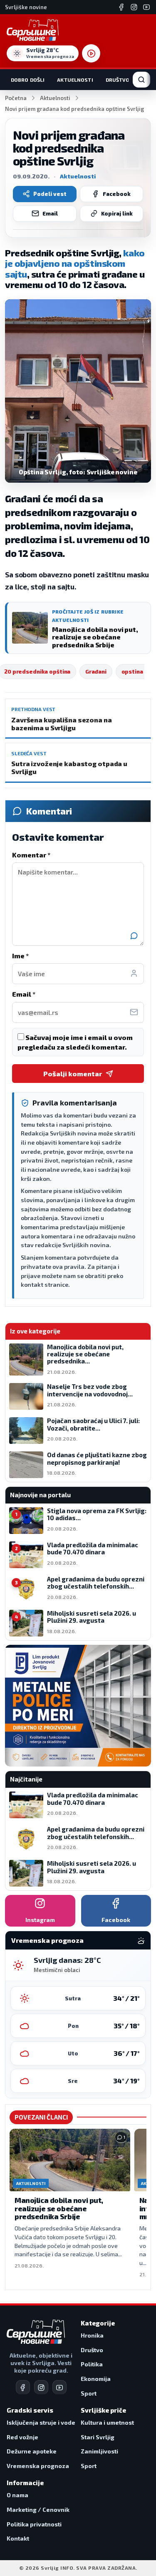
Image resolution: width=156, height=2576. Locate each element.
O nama (17, 2495)
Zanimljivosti (99, 2451)
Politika (92, 2364)
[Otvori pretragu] (141, 80)
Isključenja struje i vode (41, 2422)
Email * (24, 994)
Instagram (40, 1920)
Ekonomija (96, 2379)
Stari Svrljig (98, 2437)
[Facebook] (121, 7)
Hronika (92, 2335)
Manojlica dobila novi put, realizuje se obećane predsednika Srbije (59, 2208)
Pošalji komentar (73, 1074)
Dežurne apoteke (32, 2451)
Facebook (117, 194)
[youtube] (59, 2387)
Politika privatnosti (34, 2524)
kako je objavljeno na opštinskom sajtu (75, 263)
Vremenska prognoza (38, 2466)
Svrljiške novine (26, 7)
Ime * (20, 956)
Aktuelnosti (75, 80)
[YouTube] (146, 7)
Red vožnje (22, 2437)
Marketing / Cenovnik (38, 2510)
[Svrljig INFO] (33, 30)
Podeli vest (50, 194)
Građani (96, 672)
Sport (89, 2393)
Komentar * (31, 855)
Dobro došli (28, 80)
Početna (16, 98)
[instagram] (41, 2387)
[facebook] (23, 2387)
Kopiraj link (117, 213)
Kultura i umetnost (107, 2422)
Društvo (118, 80)
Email (50, 213)
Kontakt (18, 2538)
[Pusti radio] (91, 53)
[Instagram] (134, 7)
